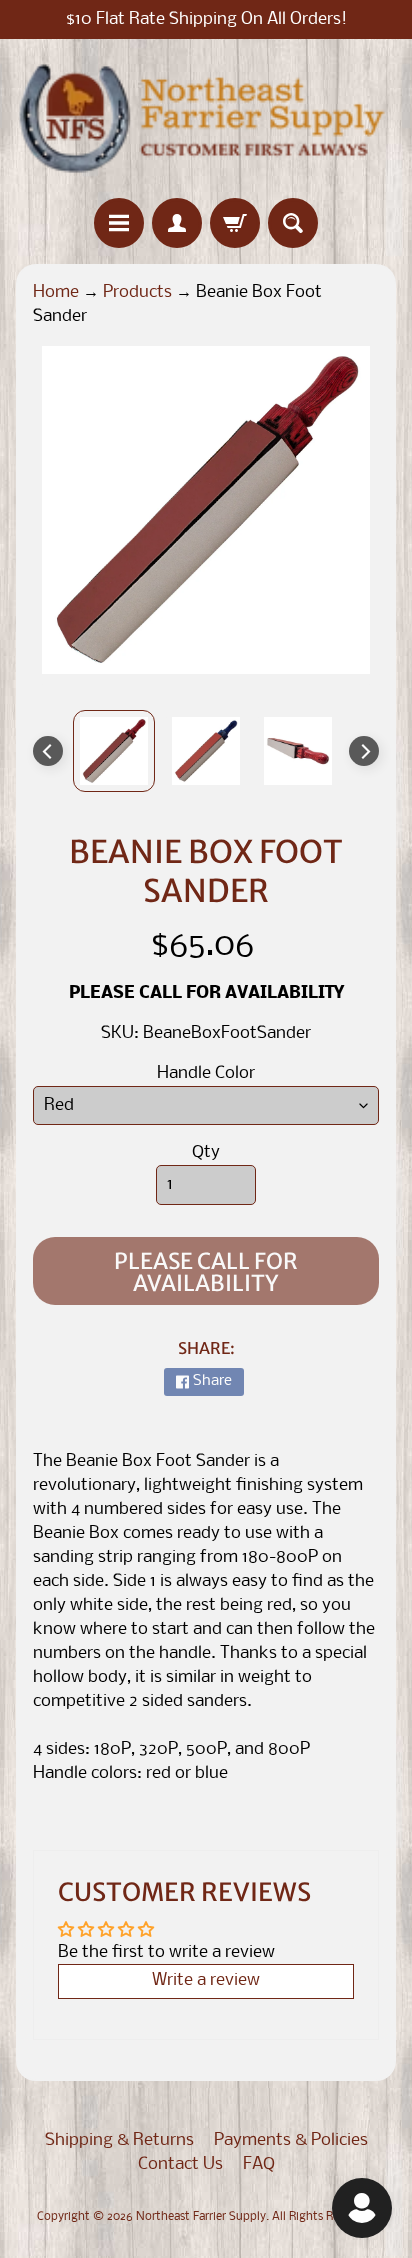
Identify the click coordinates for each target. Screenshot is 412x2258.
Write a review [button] (206, 1980)
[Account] (177, 223)
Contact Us (180, 2164)
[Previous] (48, 751)
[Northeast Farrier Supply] (206, 118)
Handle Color (206, 1073)
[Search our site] (293, 223)
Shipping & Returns (119, 2140)
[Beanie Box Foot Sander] (114, 751)
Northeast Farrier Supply (201, 2217)
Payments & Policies (291, 2140)
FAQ (259, 2164)
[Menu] (119, 223)
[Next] (364, 751)
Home (56, 292)
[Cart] (235, 223)
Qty (206, 1152)
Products (137, 292)
